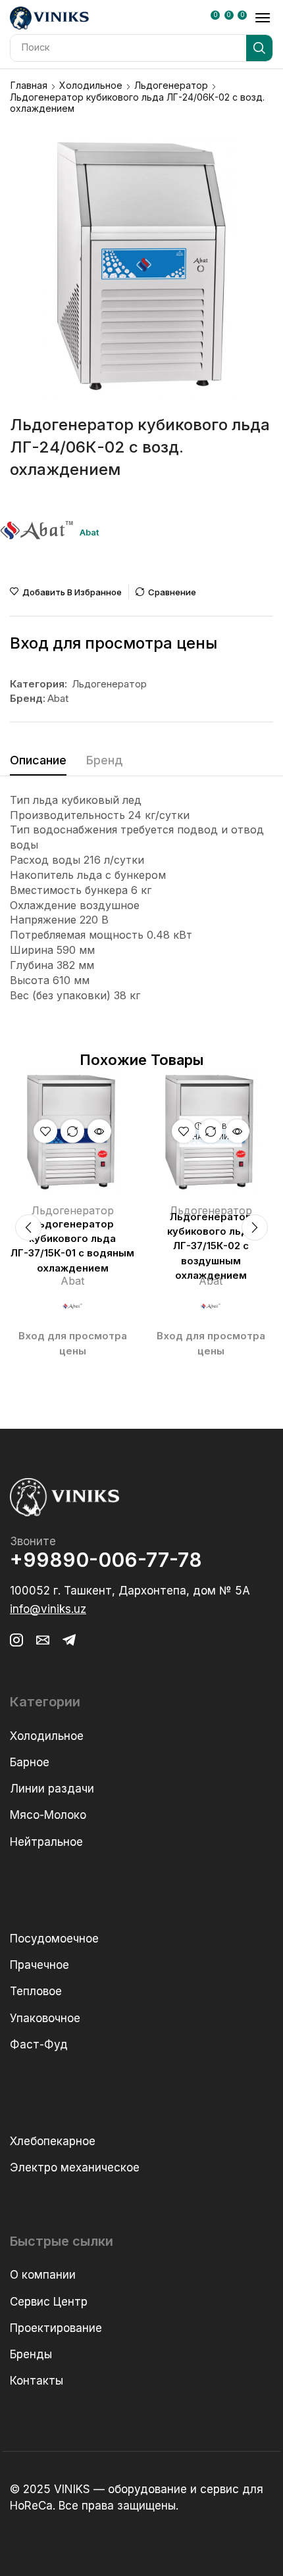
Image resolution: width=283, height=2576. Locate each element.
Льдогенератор (171, 85)
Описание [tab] (38, 760)
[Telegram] (69, 1640)
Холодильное (91, 85)
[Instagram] (16, 1640)
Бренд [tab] (104, 760)
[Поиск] (259, 48)
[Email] (43, 1640)
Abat (58, 698)
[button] (218, 19)
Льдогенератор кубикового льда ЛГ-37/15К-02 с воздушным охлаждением (211, 1246)
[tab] (38, 764)
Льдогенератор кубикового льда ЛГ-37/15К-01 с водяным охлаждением (72, 1246)
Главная (29, 85)
